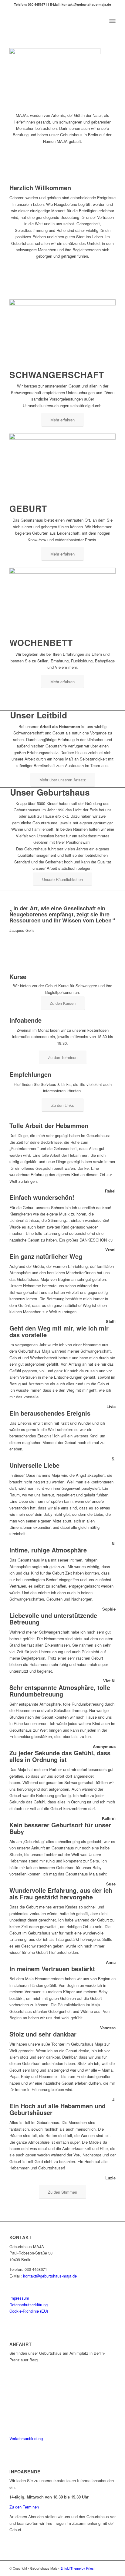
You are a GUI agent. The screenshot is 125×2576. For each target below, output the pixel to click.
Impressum (19, 2298)
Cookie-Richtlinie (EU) (29, 2311)
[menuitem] (112, 21)
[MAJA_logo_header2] (52, 21)
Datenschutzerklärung (29, 2305)
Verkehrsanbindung (26, 2438)
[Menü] (112, 21)
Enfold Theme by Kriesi (77, 2568)
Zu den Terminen (24, 2507)
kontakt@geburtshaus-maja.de (50, 2276)
